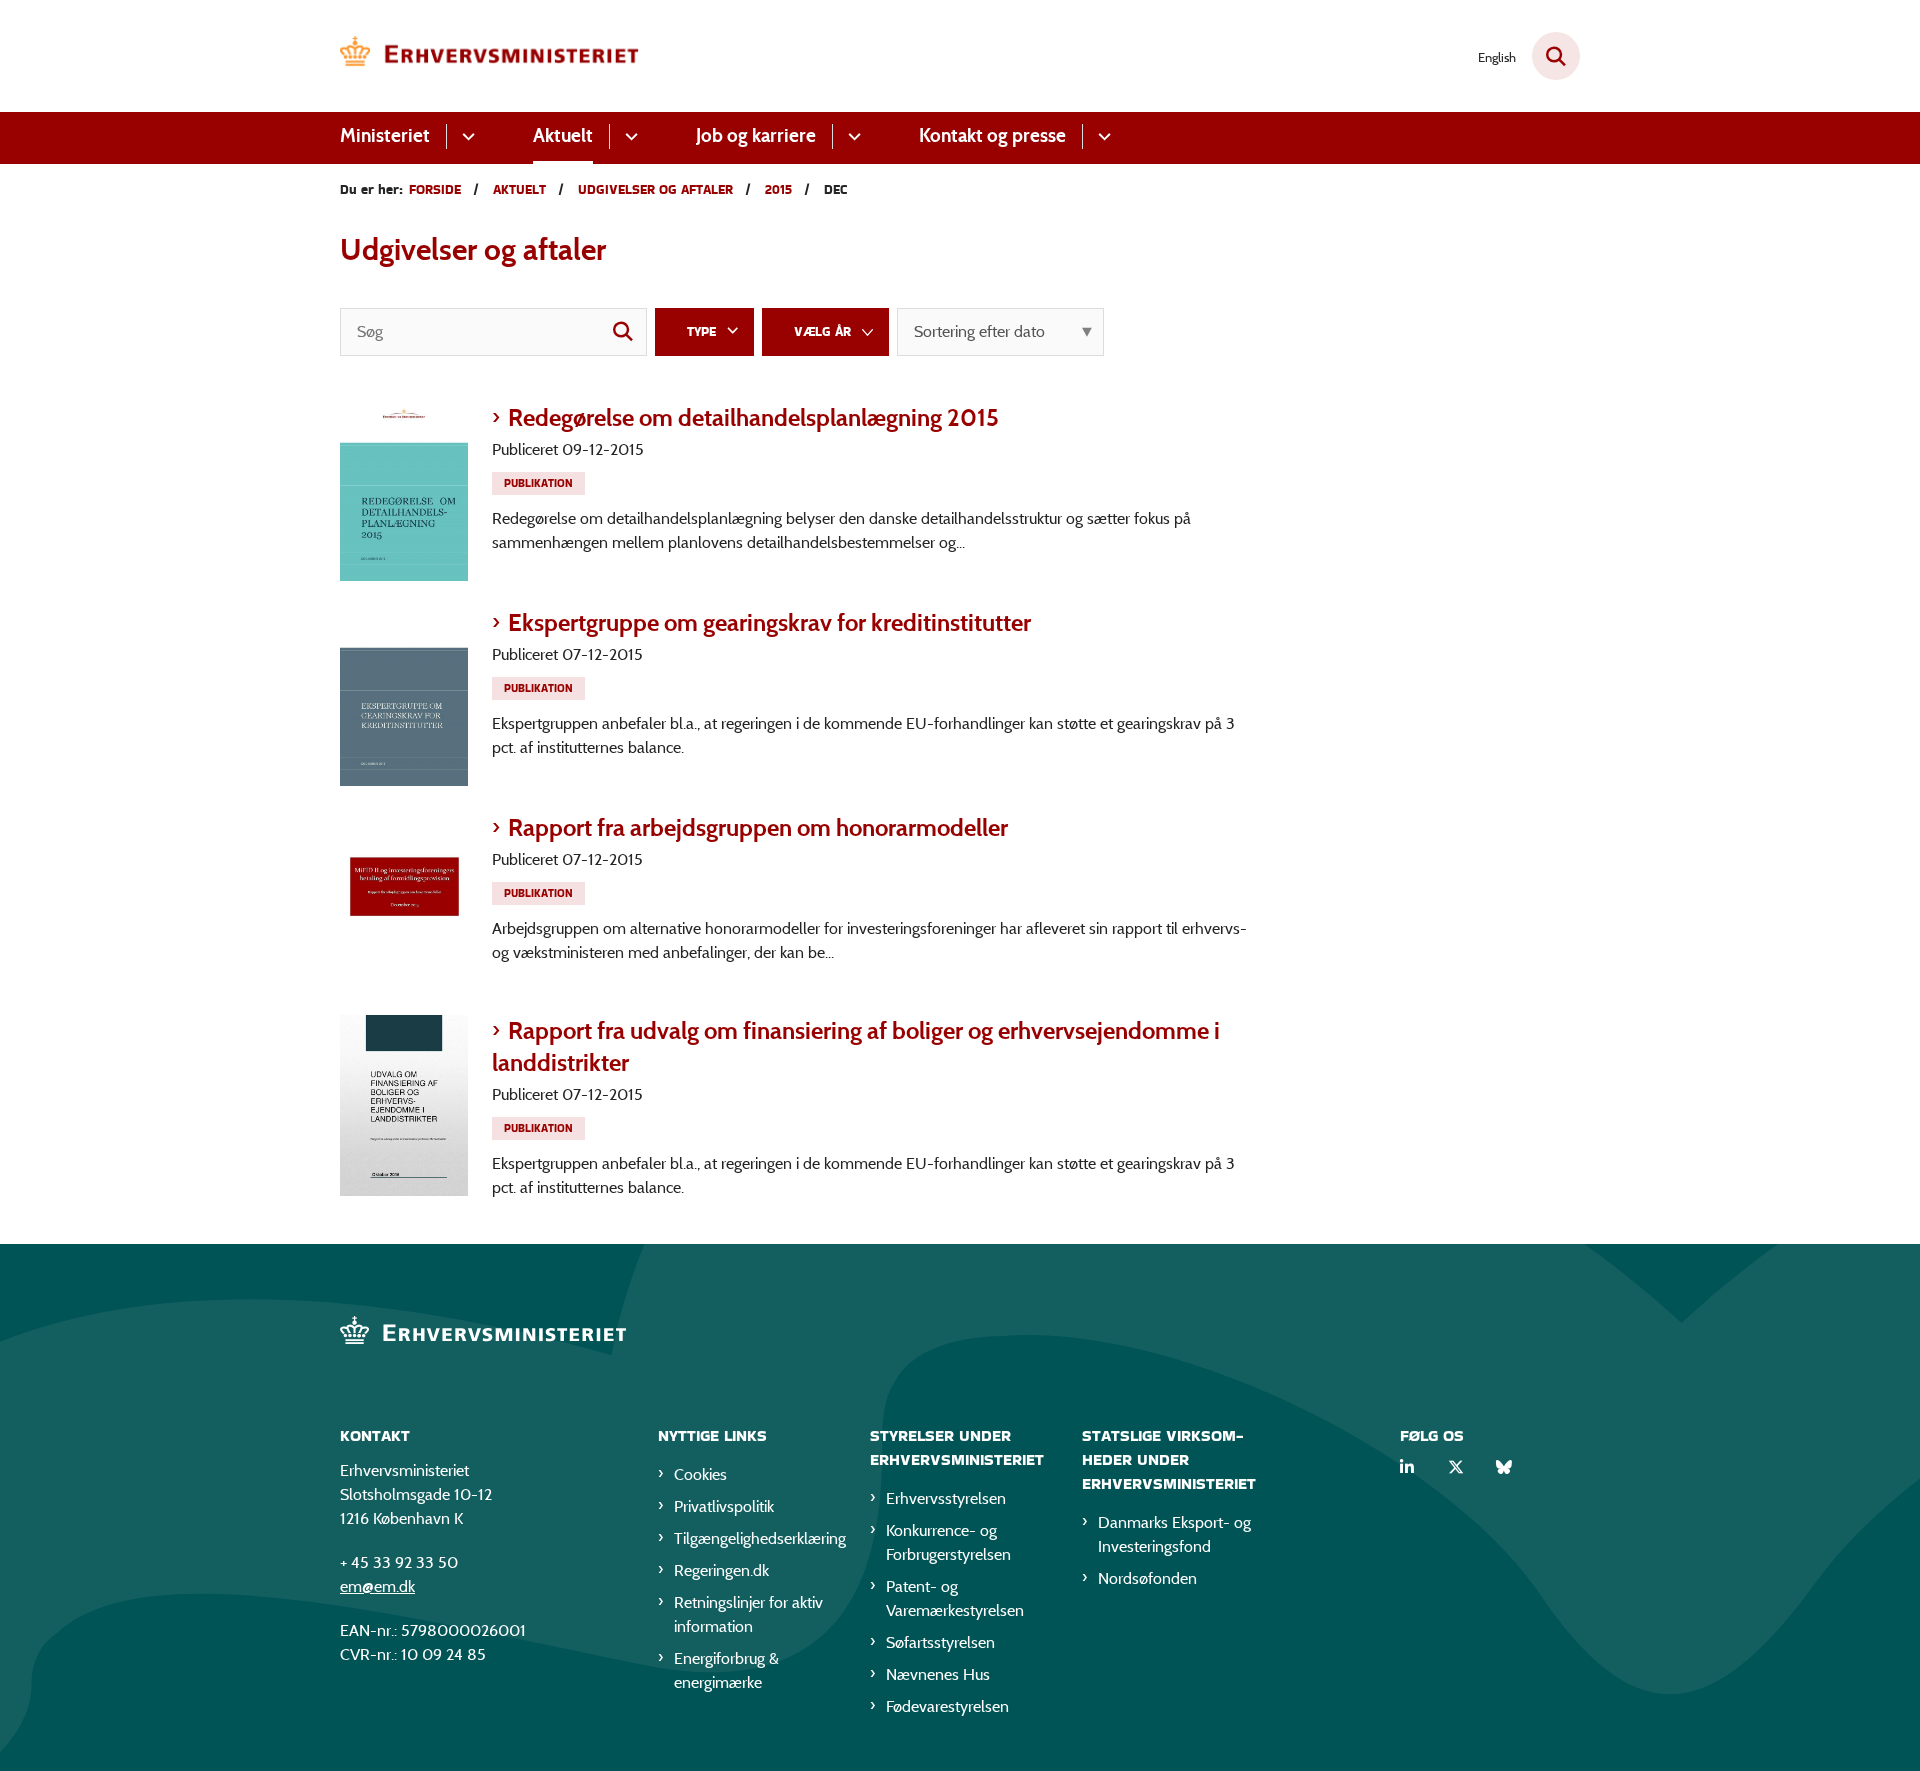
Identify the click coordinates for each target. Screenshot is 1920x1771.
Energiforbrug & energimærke (726, 1670)
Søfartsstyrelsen (940, 1642)
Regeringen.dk (721, 1570)
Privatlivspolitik (724, 1506)
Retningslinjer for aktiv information (748, 1614)
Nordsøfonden (1147, 1578)
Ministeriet (385, 135)
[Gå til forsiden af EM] (490, 56)
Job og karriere (756, 135)
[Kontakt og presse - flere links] (1101, 136)
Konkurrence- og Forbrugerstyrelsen (948, 1542)
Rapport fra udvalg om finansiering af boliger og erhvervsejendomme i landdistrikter (856, 1046)
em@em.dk (377, 1586)
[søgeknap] (623, 332)
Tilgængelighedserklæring (756, 1538)
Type (701, 331)
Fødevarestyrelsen (947, 1706)
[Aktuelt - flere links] (628, 136)
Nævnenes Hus (938, 1674)
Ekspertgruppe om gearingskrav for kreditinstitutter (769, 622)
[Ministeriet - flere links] (465, 136)
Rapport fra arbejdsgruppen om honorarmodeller (758, 827)
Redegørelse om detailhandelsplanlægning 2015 (753, 417)
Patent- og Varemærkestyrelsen (955, 1598)
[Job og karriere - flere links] (851, 136)
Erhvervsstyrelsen (946, 1498)
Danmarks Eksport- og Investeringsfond (1174, 1534)
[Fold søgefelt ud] (1556, 56)
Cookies (700, 1474)
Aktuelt (563, 135)
